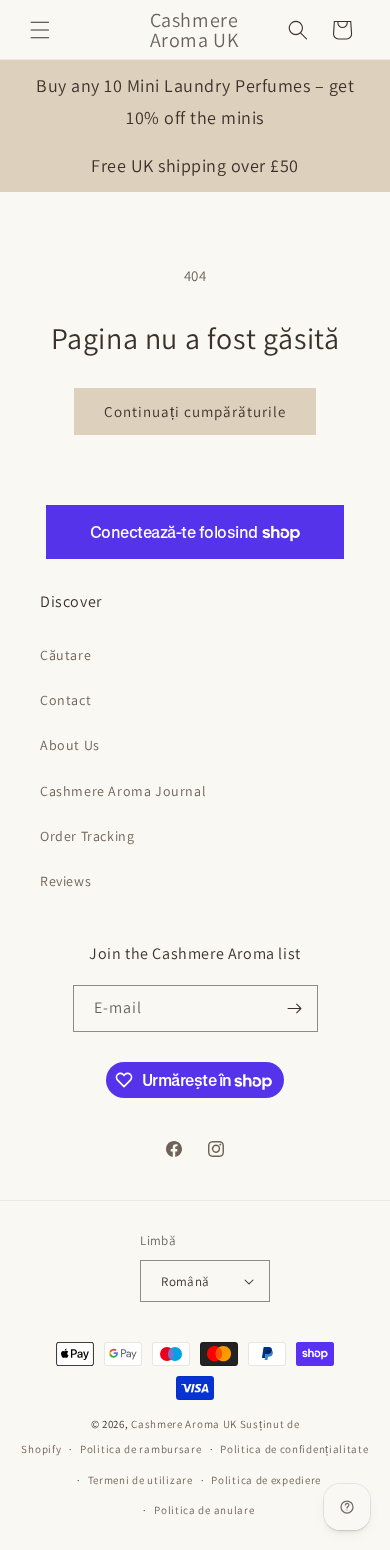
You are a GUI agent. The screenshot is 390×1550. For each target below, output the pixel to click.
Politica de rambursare (140, 1449)
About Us (70, 745)
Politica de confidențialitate (294, 1449)
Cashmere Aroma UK (185, 1424)
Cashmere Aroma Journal (123, 791)
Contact (65, 700)
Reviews (65, 881)
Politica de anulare (204, 1510)
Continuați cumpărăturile (195, 411)
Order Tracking (87, 836)
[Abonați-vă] (295, 1008)
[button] (40, 30)
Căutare (65, 655)
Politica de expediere (266, 1480)
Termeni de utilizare (140, 1480)
